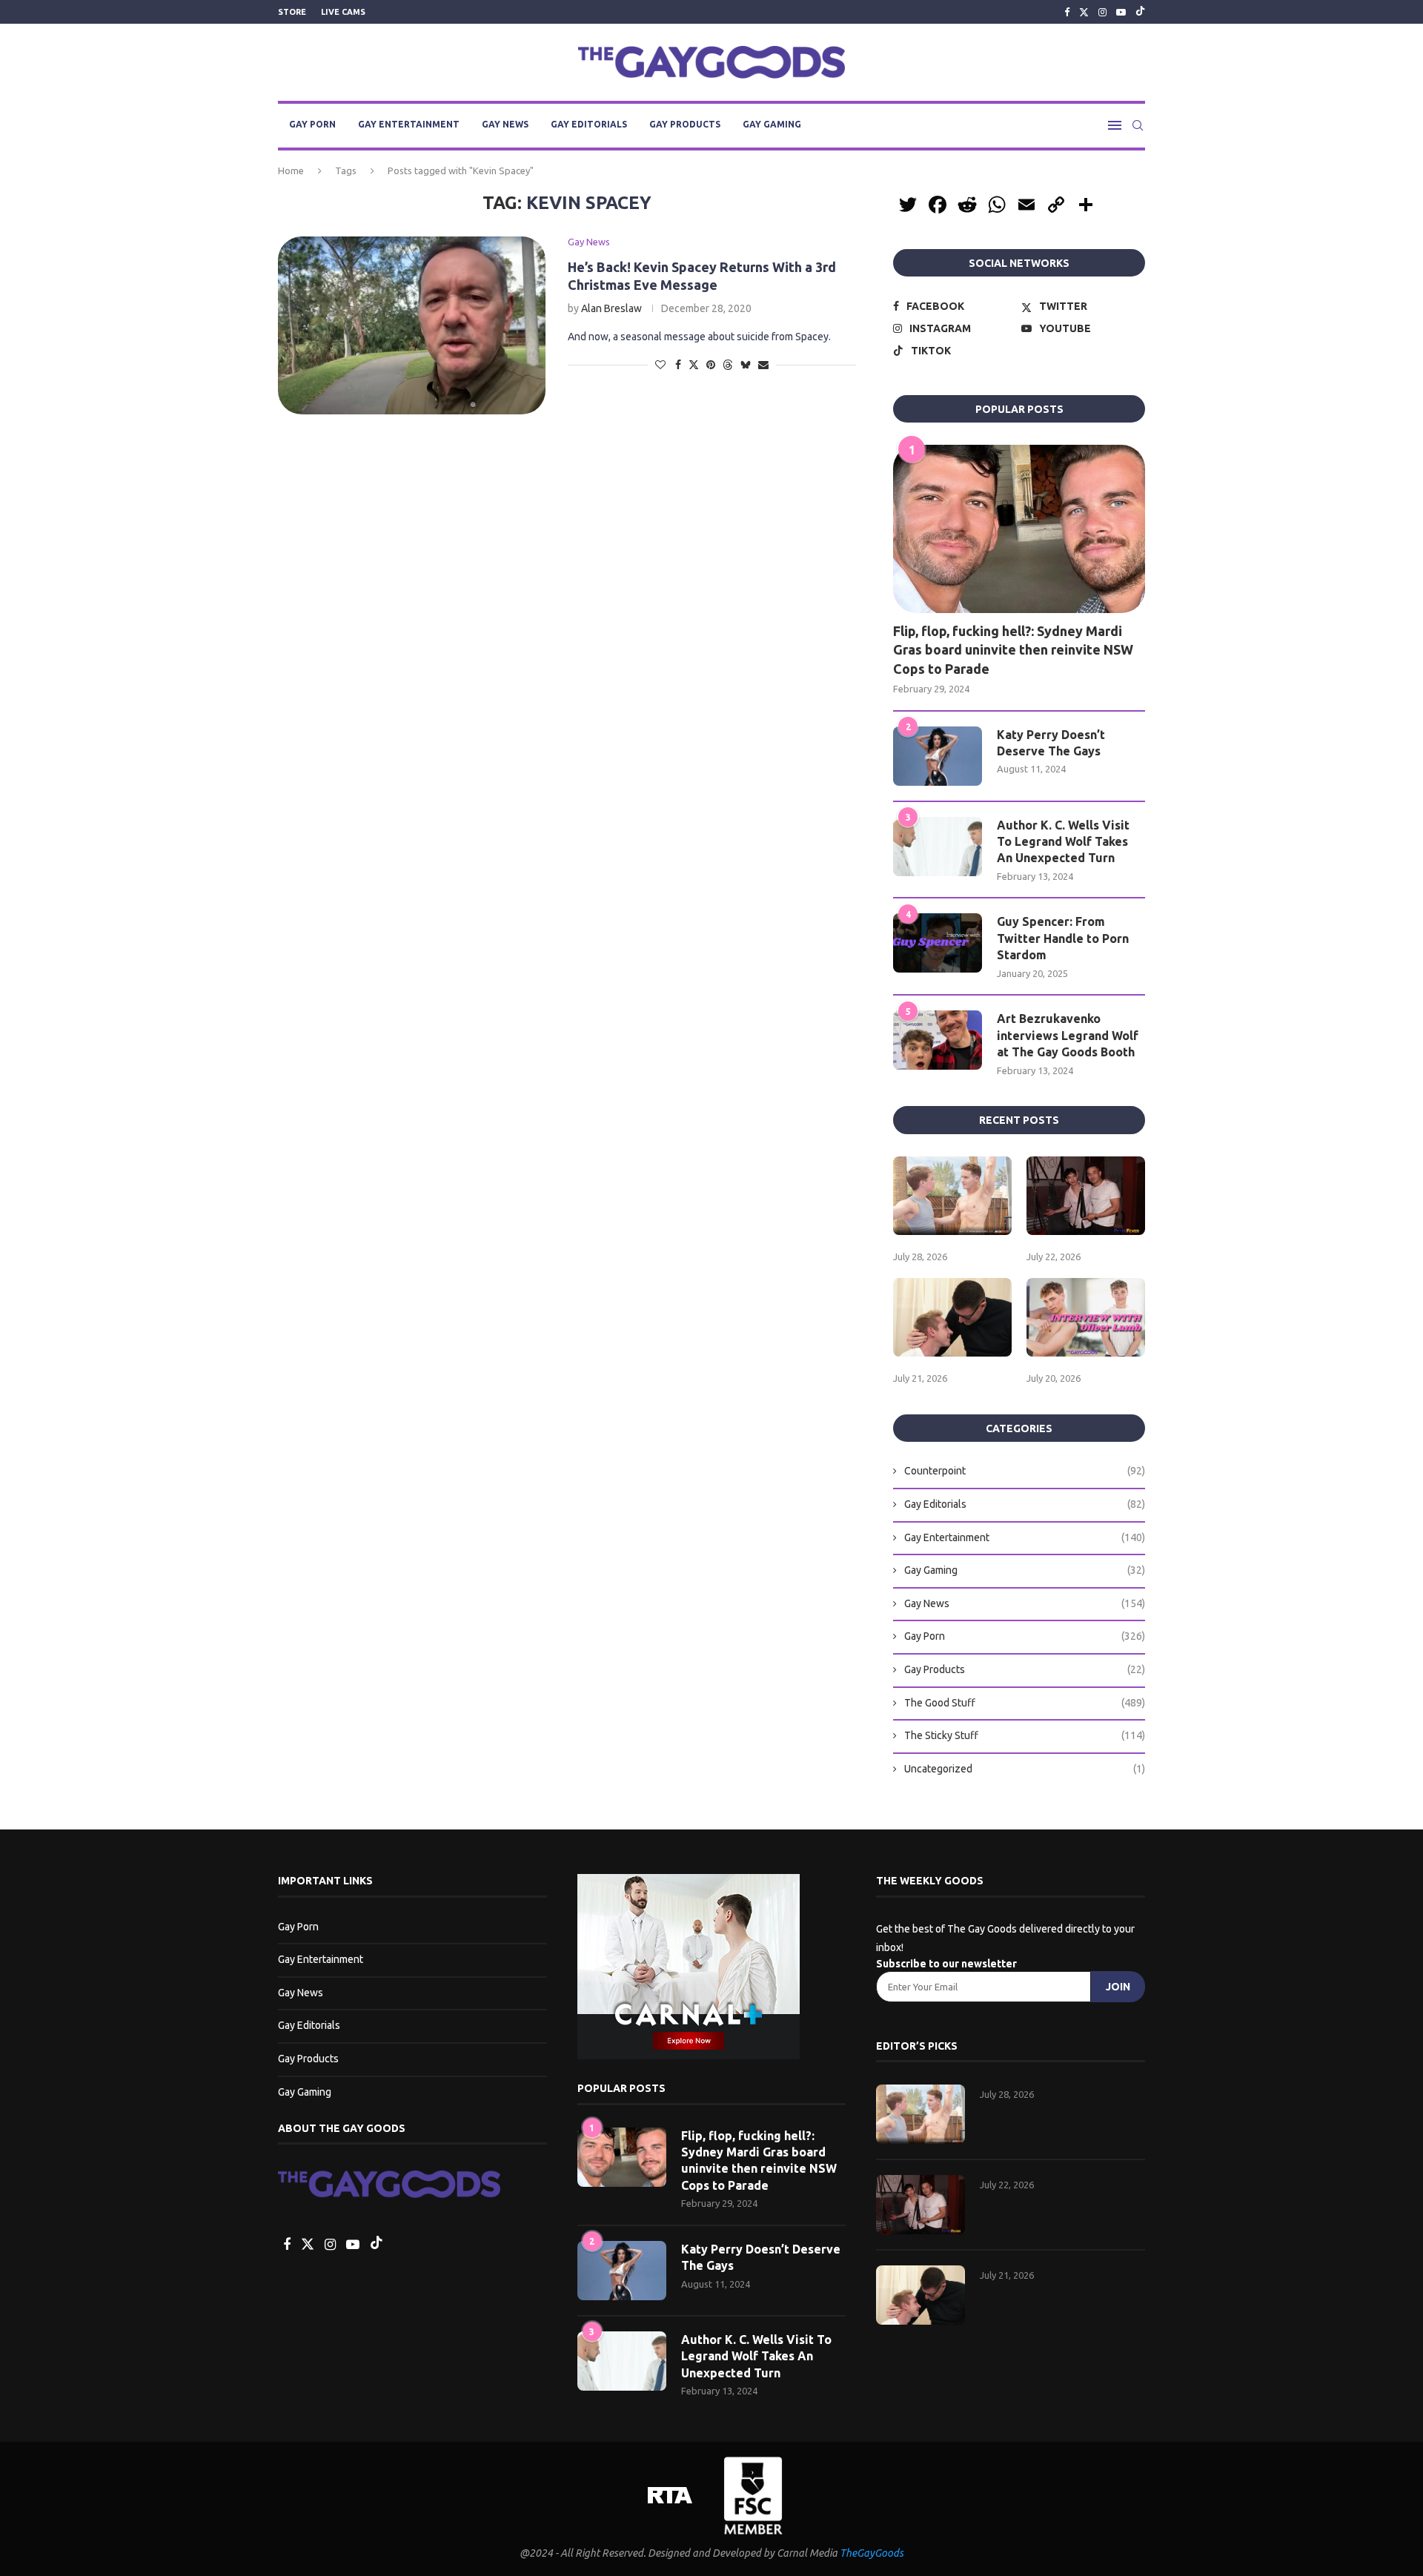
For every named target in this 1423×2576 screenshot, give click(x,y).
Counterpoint (1025, 1471)
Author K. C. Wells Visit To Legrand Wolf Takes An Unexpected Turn (1063, 842)
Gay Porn (312, 124)
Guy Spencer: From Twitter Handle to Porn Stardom (1063, 938)
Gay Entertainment (409, 124)
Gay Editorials (589, 124)
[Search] (1138, 125)
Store (292, 12)
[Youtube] (1121, 12)
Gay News (505, 124)
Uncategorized (1025, 1769)
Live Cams (343, 12)
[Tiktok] (1140, 12)
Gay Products (685, 124)
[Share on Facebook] (678, 365)
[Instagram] (1102, 12)
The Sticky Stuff (1025, 1735)
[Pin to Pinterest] (711, 365)
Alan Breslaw (611, 308)
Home (291, 170)
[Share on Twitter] (694, 364)
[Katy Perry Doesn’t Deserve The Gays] (938, 756)
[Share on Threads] (728, 364)
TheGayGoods (872, 2553)
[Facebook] (1067, 12)
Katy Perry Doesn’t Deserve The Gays (1051, 743)
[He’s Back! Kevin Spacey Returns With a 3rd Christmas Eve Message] (412, 325)
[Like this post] (660, 365)
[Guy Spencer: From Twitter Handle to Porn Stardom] (938, 943)
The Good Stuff (1025, 1703)
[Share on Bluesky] (746, 364)
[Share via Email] (763, 365)
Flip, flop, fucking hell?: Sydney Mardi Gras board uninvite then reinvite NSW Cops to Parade (1013, 649)
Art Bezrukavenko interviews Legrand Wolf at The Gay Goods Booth (1068, 1035)
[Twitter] (1084, 12)
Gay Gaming (772, 124)
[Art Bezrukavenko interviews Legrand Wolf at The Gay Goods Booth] (938, 1040)
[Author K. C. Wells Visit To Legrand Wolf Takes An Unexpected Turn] (938, 847)
